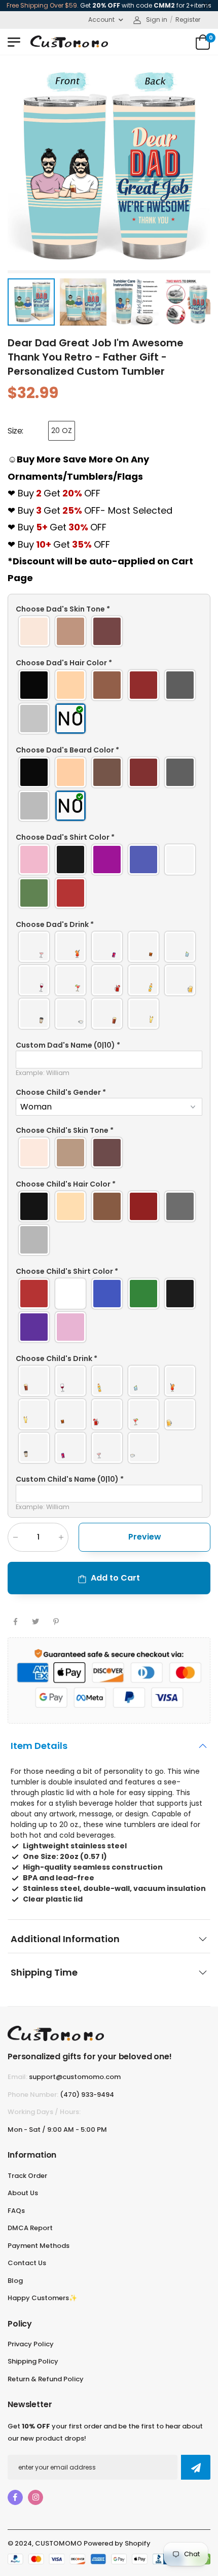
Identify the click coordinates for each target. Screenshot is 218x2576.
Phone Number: (33, 2095)
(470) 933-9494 (87, 2095)
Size (15, 431)
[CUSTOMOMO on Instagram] (35, 2497)
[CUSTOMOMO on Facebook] (15, 2497)
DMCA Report (30, 2228)
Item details (39, 1745)
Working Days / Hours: (44, 2112)
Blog (15, 2281)
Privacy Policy (31, 2344)
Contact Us (27, 2263)
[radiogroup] (109, 631)
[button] (109, 609)
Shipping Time (44, 1972)
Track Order (27, 2176)
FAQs (16, 2211)
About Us (23, 2193)
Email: (17, 2077)
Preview (145, 1536)
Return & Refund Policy (46, 2379)
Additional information (65, 1938)
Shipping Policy (33, 2361)
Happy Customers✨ (42, 2298)
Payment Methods (39, 2246)
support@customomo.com (75, 2077)
